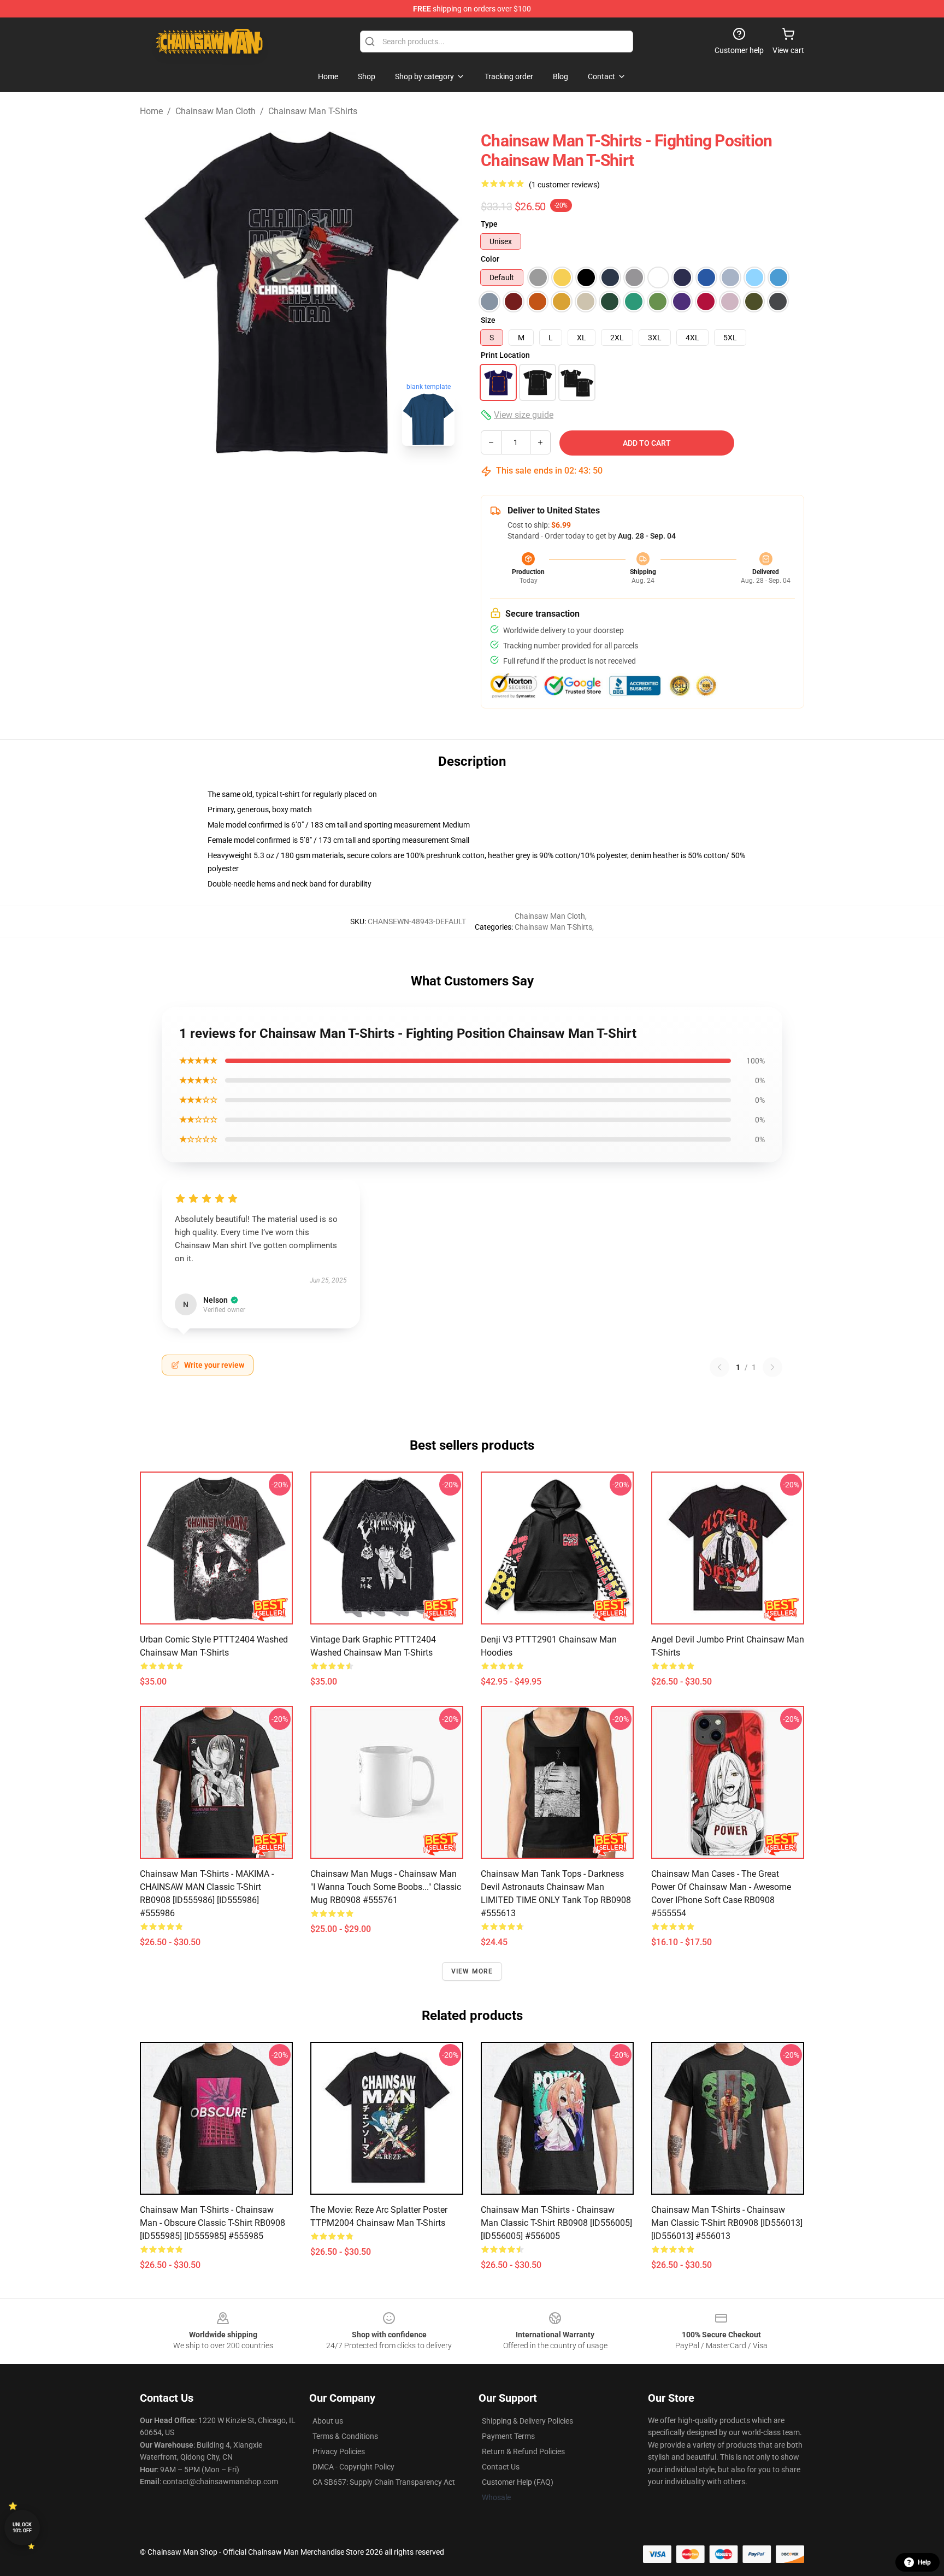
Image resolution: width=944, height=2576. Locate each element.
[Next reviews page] (772, 1367)
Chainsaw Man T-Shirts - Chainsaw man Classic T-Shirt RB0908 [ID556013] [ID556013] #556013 (727, 2223)
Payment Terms (508, 2436)
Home (151, 111)
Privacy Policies (339, 2451)
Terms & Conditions (345, 2436)
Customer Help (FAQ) (518, 2482)
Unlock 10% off (22, 2528)
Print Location (505, 355)
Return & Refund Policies (523, 2451)
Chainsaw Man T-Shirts (313, 111)
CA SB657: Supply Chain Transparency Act (384, 2482)
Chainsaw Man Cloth (216, 111)
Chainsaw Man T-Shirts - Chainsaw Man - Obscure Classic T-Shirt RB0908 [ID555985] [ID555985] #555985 (213, 2223)
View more (472, 1971)
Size (488, 320)
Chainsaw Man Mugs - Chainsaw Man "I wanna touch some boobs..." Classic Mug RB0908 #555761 (386, 1887)
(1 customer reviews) (564, 185)
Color (490, 259)
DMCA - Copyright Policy (353, 2467)
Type (489, 224)
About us (328, 2421)
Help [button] (924, 2562)
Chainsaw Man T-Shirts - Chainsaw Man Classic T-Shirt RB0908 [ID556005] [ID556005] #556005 (556, 2223)
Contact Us (501, 2467)
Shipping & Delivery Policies (527, 2421)
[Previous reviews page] (719, 1367)
